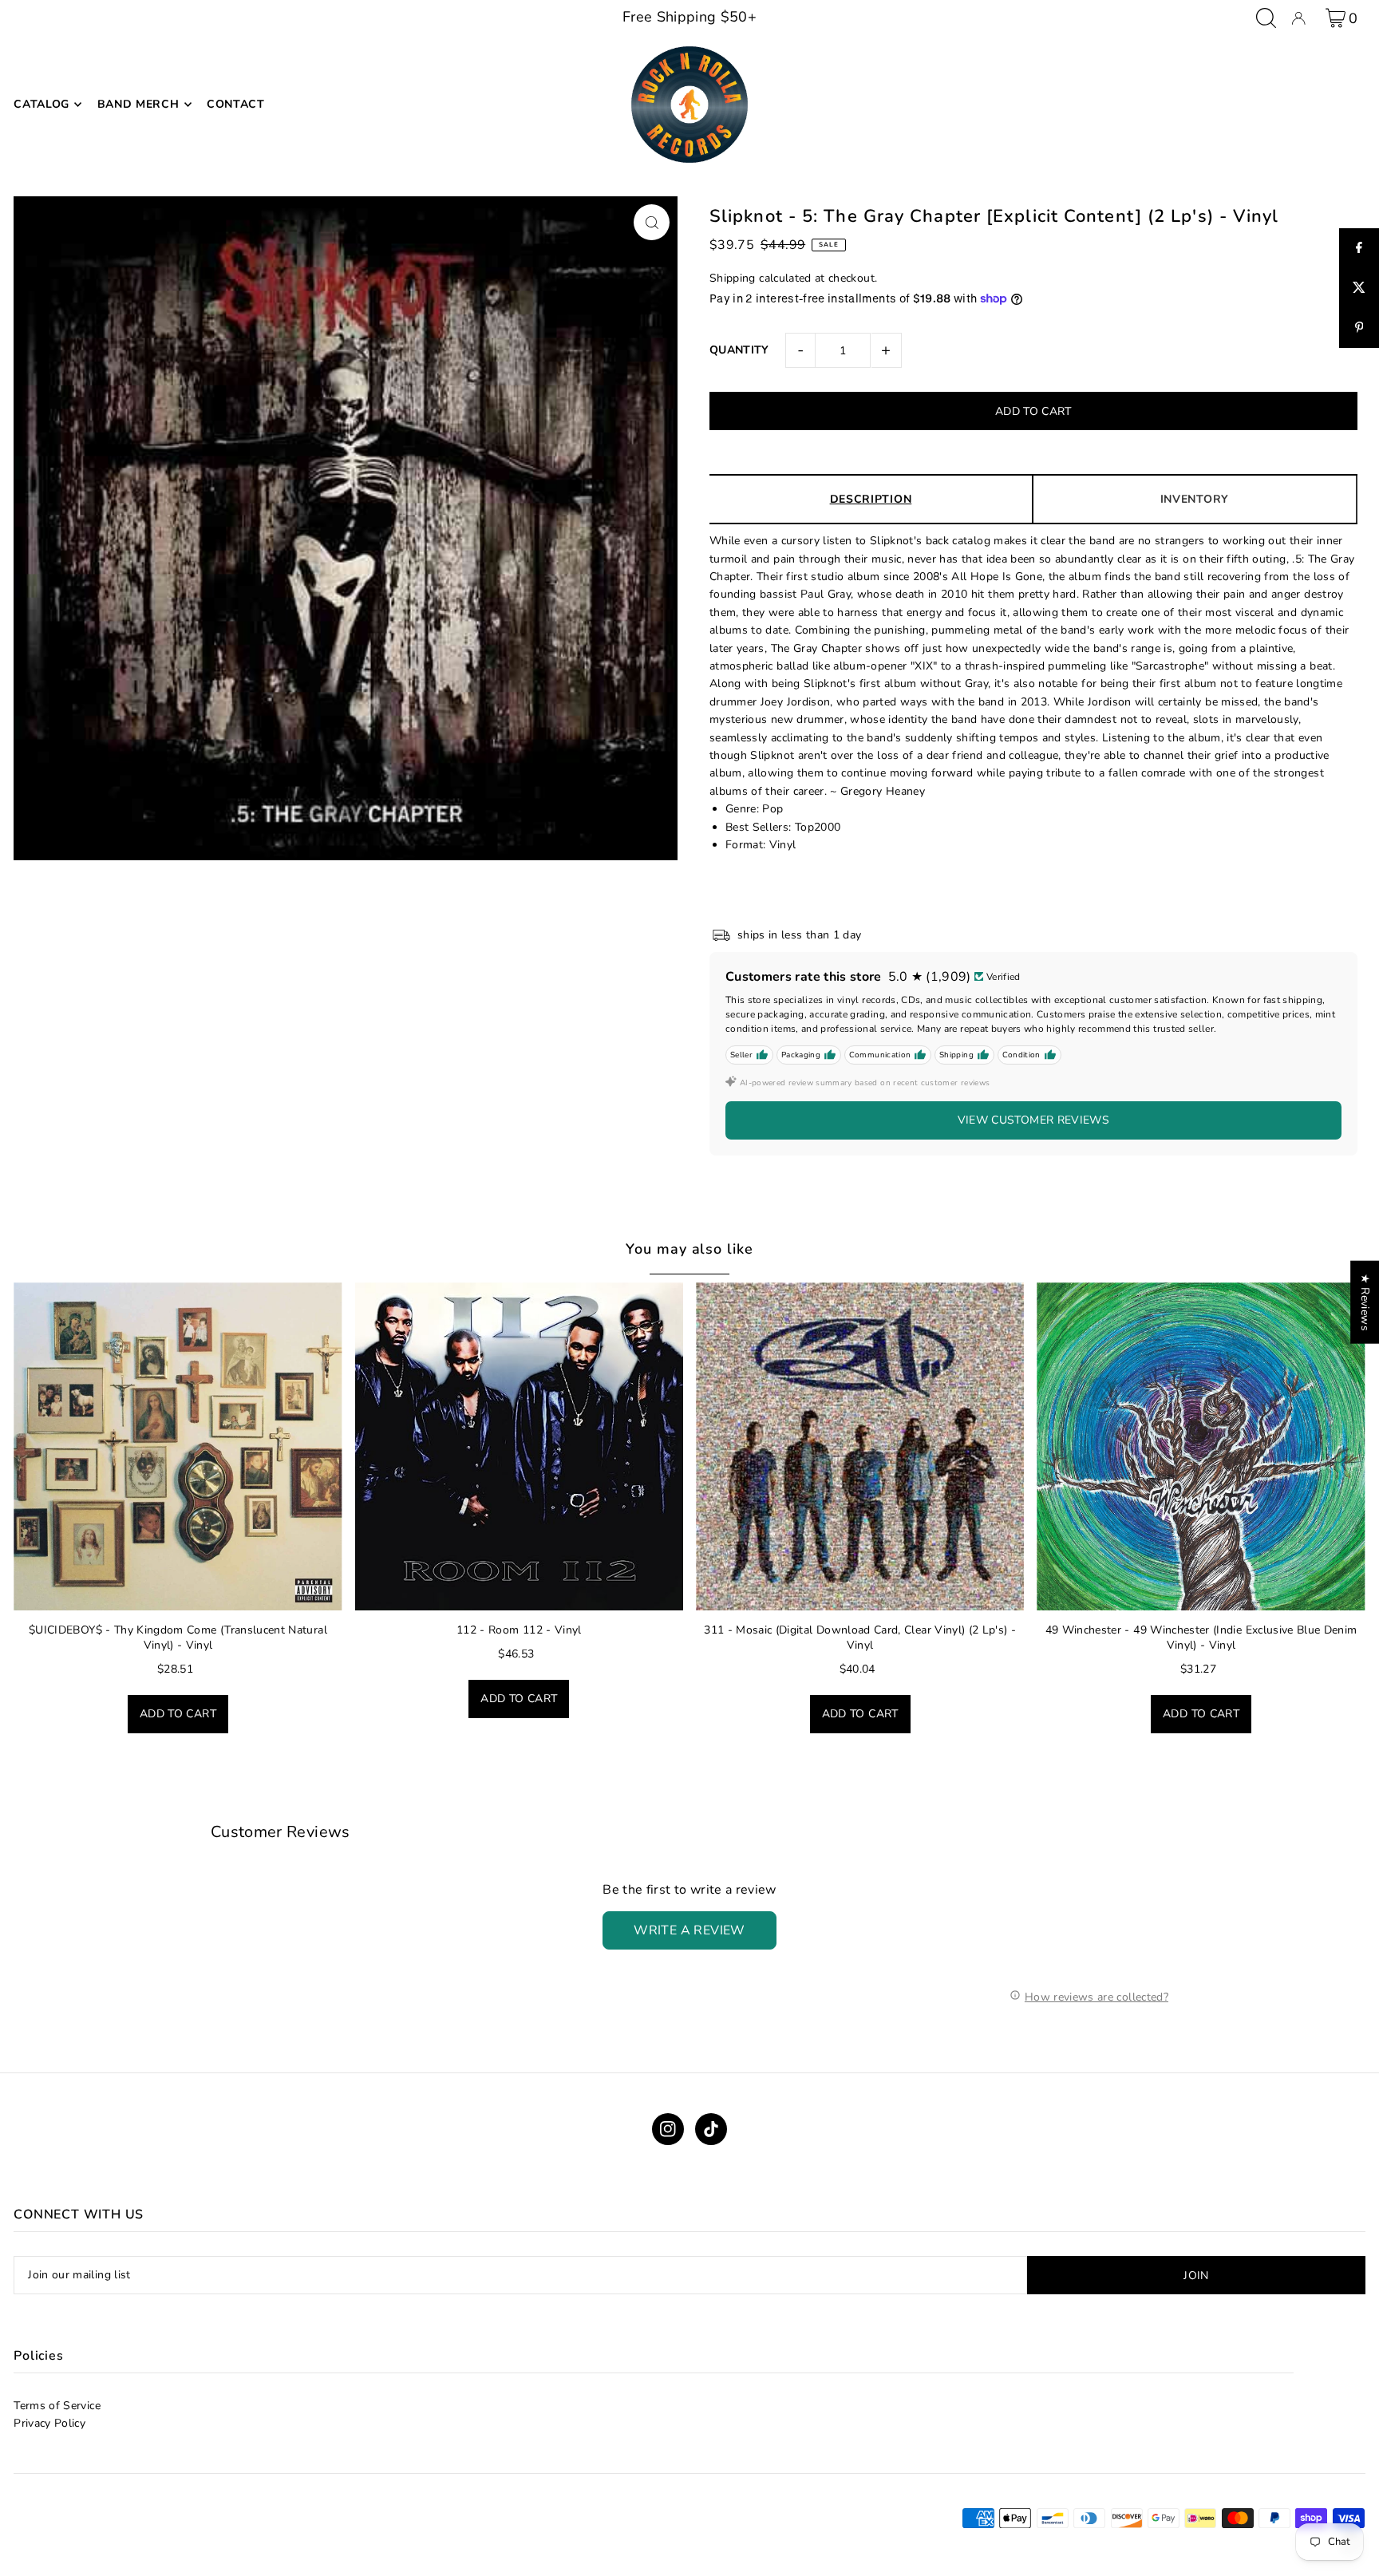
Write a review (689, 1930)
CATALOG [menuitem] (41, 104)
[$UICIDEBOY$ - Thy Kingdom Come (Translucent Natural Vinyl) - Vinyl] (178, 1446)
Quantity (739, 350)
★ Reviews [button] (1365, 1302)
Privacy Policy (49, 2423)
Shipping (733, 278)
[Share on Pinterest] (1359, 328)
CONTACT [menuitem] (236, 104)
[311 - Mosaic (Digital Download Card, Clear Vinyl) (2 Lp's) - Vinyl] (860, 1446)
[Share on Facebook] (1359, 248)
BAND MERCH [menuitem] (138, 104)
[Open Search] (1266, 18)
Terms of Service (57, 2406)
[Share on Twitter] (1359, 288)
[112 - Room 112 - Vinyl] (519, 1446)
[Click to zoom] (652, 222)
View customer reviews (1033, 1120)
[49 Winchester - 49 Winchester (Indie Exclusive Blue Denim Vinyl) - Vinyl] (1201, 1446)
